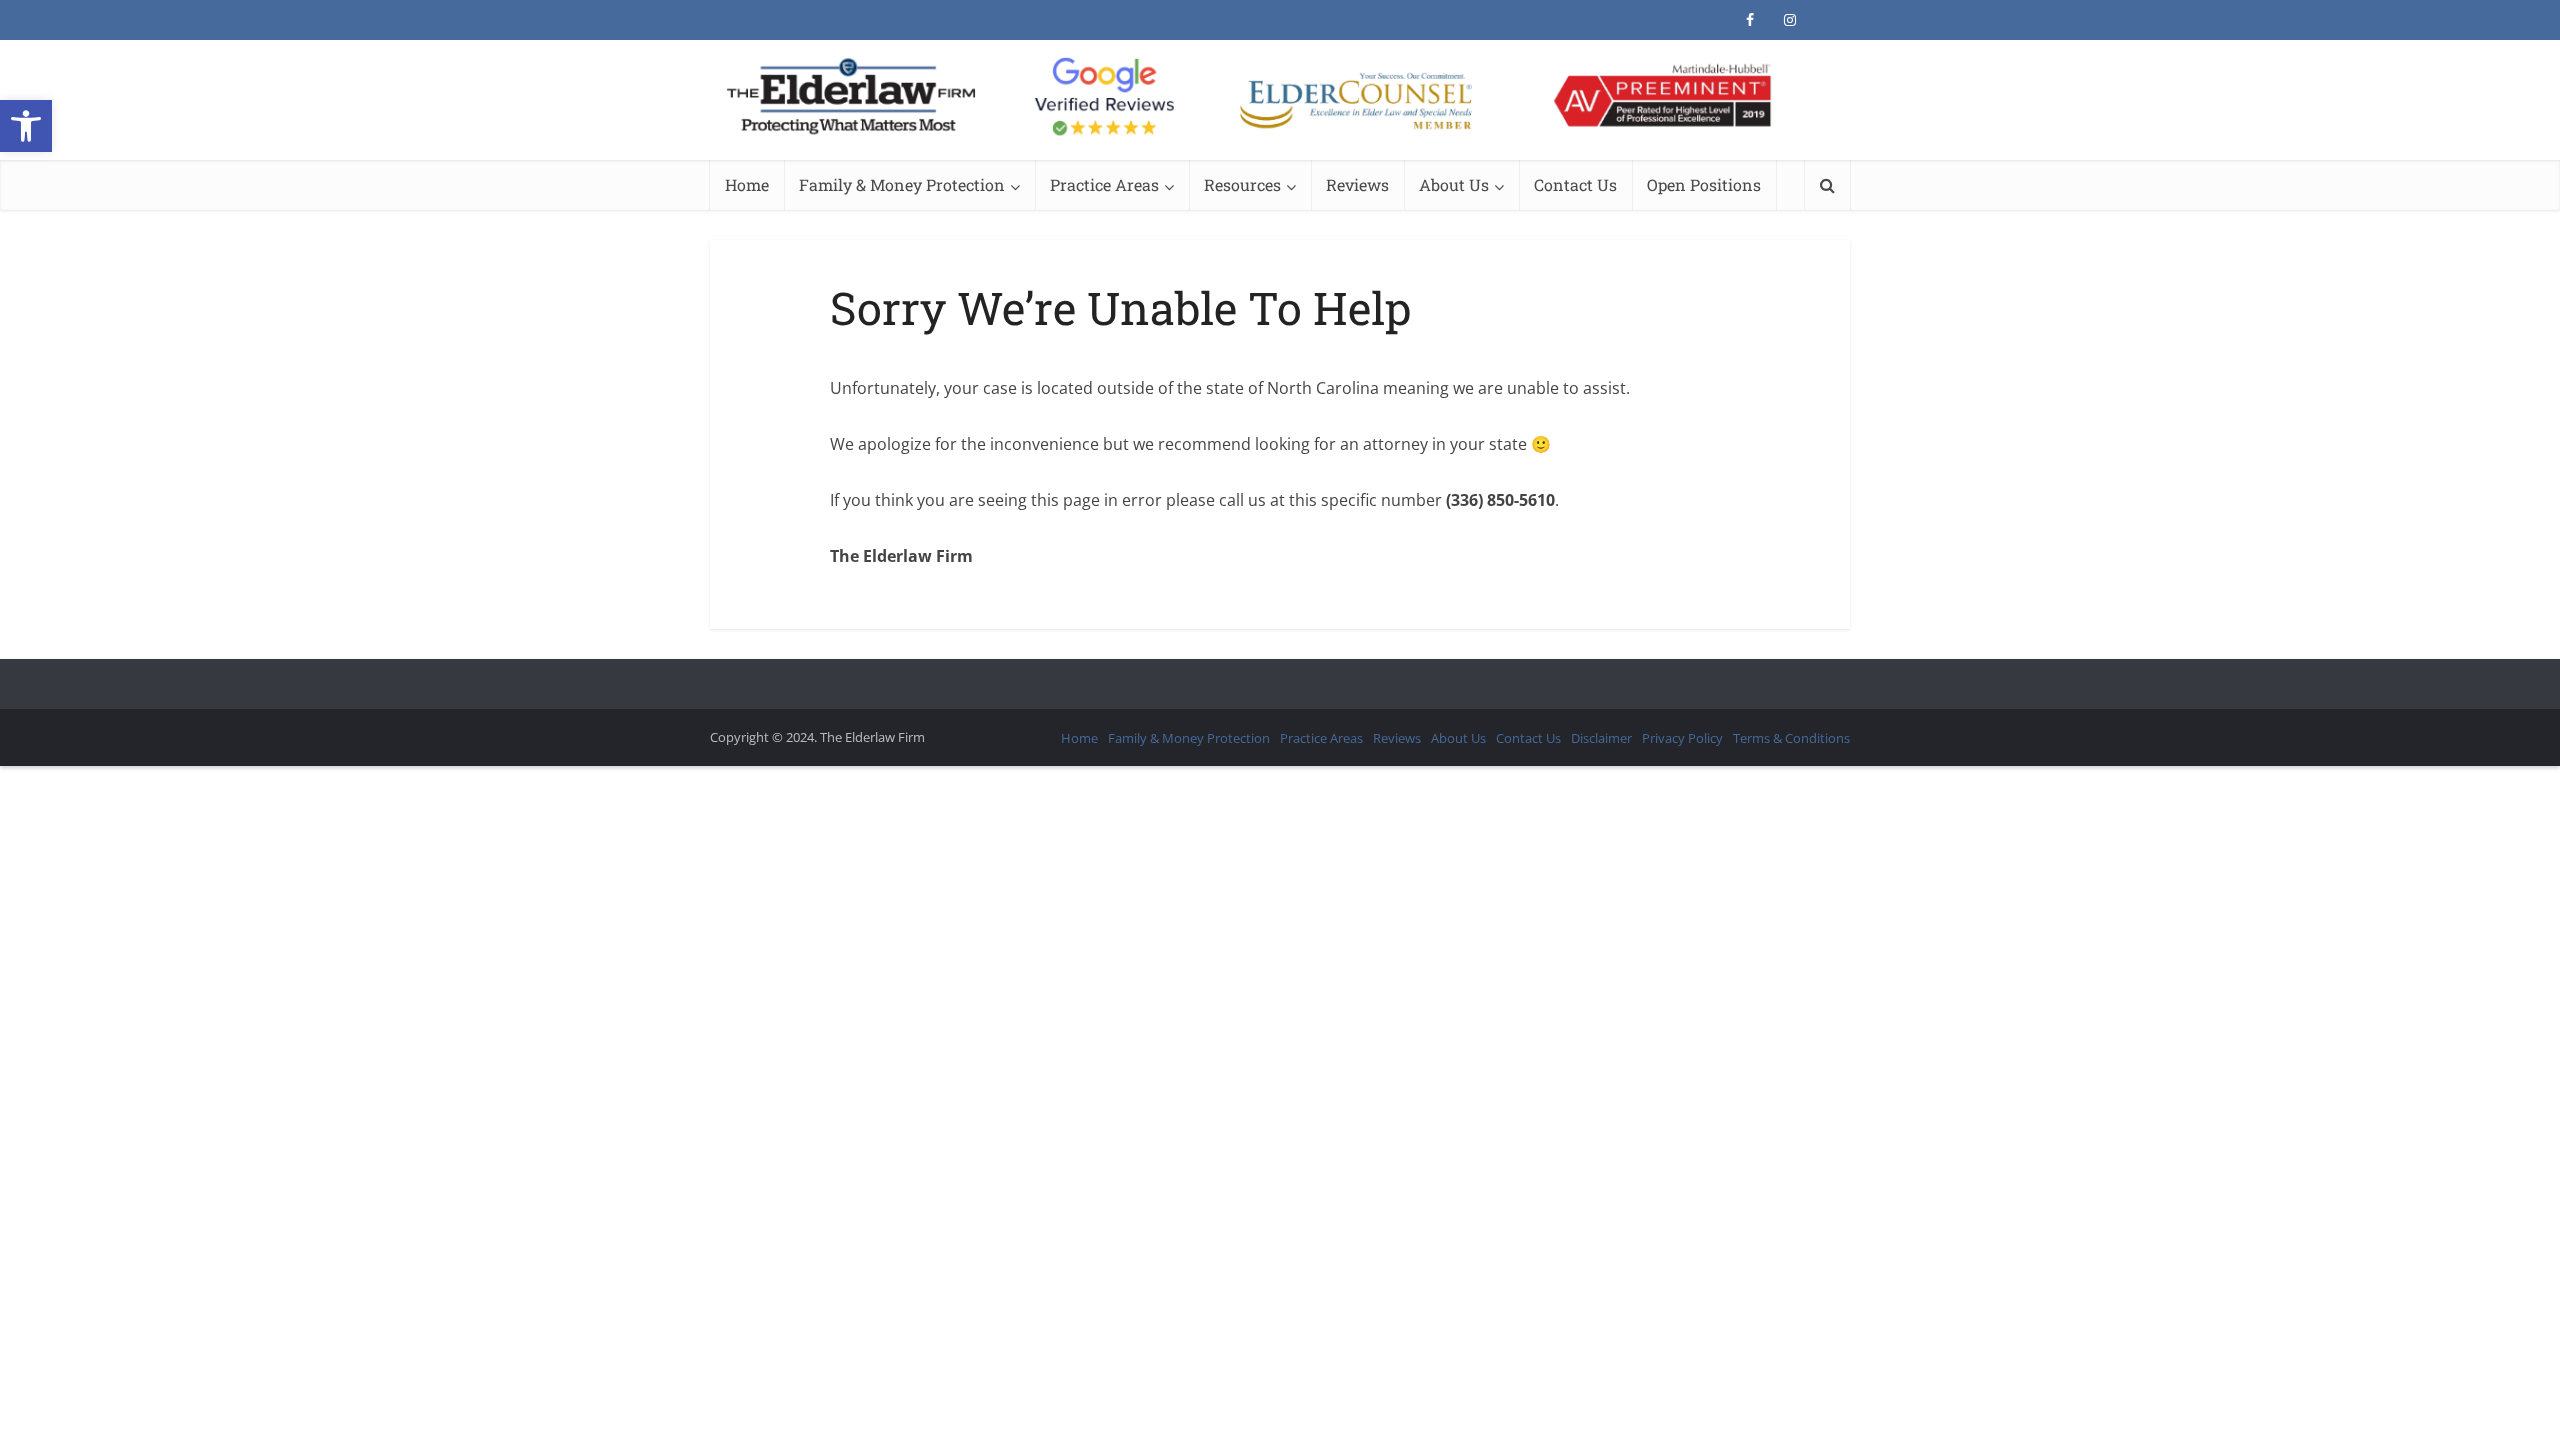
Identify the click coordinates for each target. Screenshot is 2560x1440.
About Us (1454, 184)
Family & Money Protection (902, 184)
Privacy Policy (1682, 738)
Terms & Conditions (1791, 738)
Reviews (1357, 184)
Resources (1242, 184)
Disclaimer (1601, 738)
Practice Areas (1104, 184)
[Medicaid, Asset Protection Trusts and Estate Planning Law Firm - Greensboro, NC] (1280, 98)
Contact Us (1575, 184)
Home (747, 184)
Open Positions (1704, 184)
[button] (26, 126)
